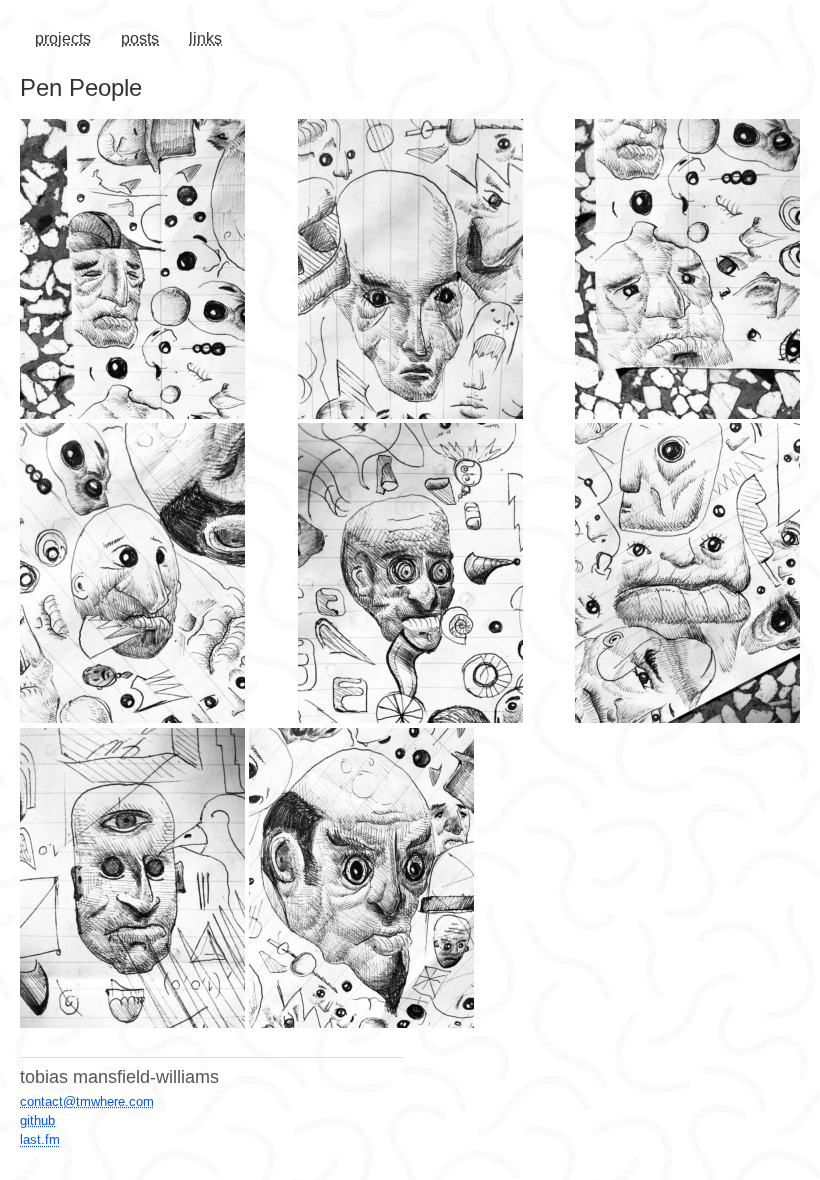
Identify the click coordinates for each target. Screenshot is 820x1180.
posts (140, 38)
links (205, 38)
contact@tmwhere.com (87, 1101)
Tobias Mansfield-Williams (119, 1077)
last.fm (40, 1139)
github (37, 1120)
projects (63, 38)
